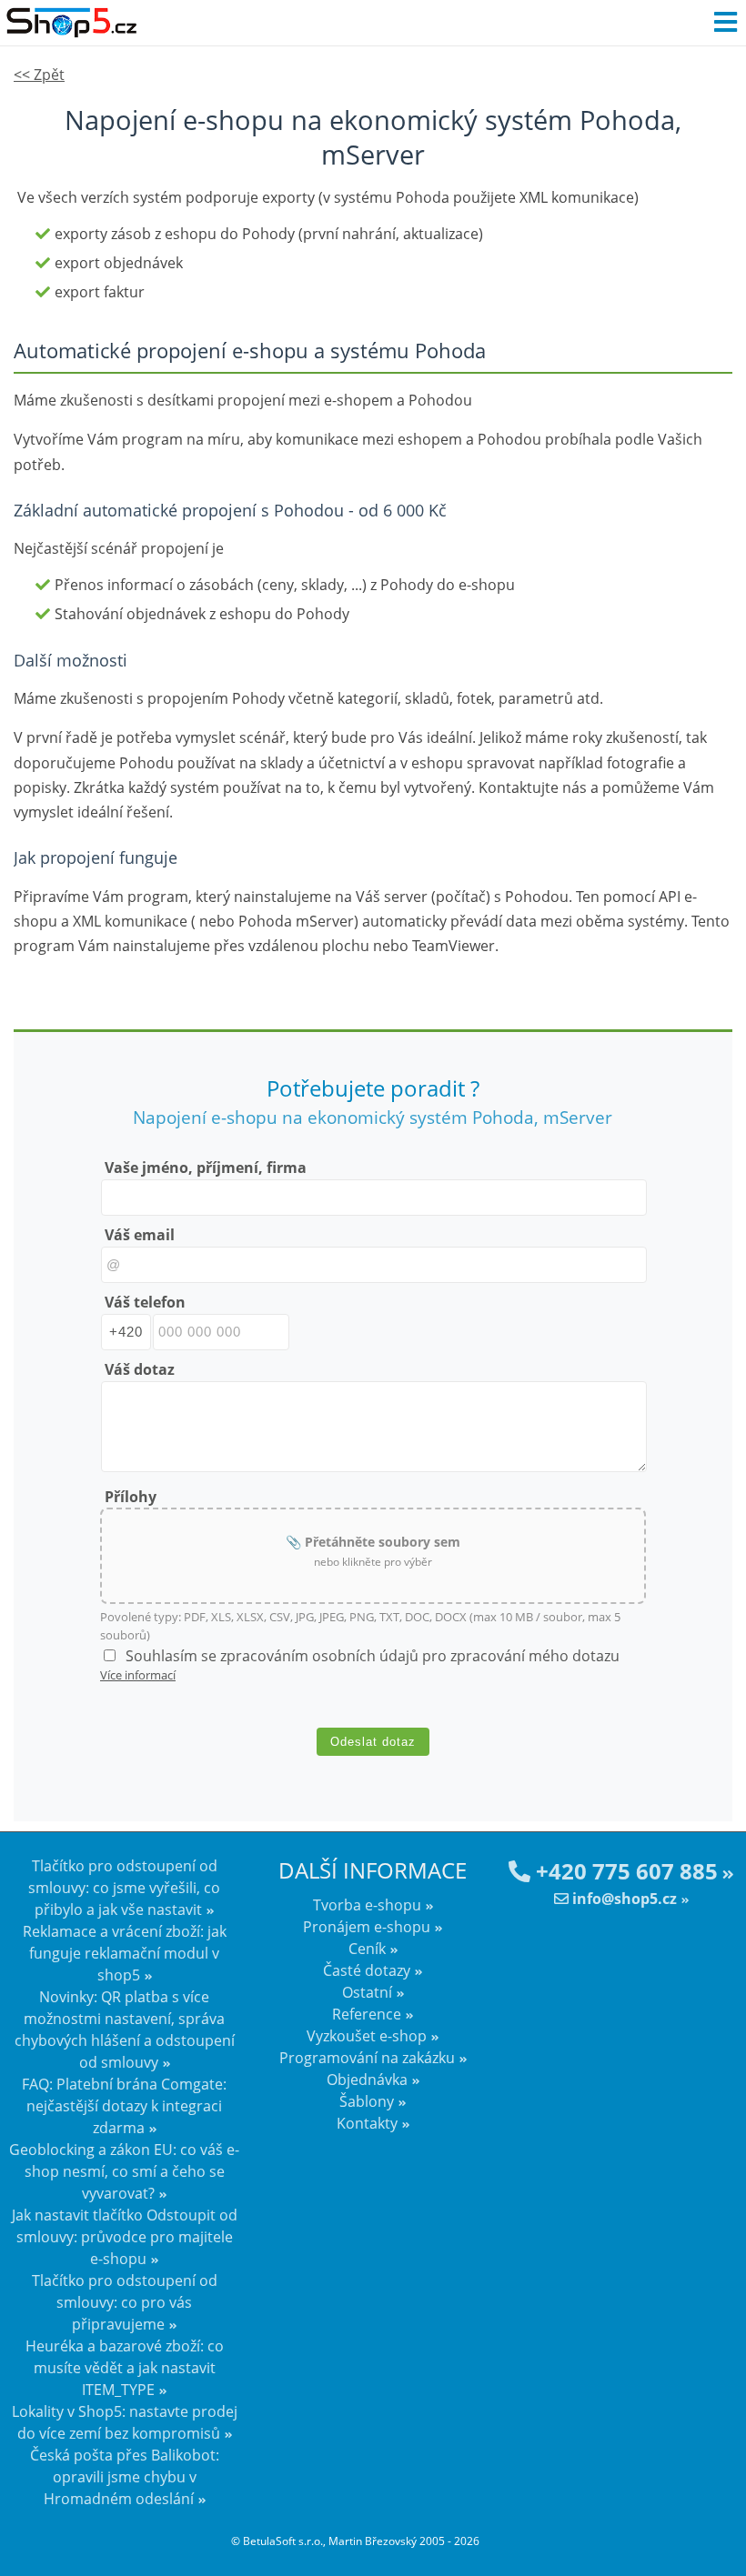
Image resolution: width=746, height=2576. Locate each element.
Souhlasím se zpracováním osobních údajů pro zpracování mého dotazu (373, 1656)
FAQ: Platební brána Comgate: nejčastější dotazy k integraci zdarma (124, 2106)
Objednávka (367, 2080)
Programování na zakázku (367, 2058)
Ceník (367, 1949)
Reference (367, 2014)
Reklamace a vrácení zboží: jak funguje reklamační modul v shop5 (125, 1953)
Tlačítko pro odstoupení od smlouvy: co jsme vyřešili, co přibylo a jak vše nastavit (124, 1888)
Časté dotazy (367, 1970)
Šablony (367, 2101)
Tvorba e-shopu (367, 1905)
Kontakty (367, 2123)
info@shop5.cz (623, 1899)
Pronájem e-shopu (367, 1927)
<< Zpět (39, 75)
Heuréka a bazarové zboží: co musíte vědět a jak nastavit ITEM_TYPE (125, 2368)
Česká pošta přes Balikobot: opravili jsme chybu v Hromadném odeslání (125, 2477)
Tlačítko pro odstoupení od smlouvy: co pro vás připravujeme (125, 2302)
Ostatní (367, 1992)
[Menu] (725, 23)
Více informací (138, 1675)
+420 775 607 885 (624, 1871)
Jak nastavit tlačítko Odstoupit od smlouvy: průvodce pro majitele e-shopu (125, 2237)
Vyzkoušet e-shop (367, 2036)
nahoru (719, 2531)
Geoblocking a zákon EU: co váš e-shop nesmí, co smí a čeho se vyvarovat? (124, 2171)
